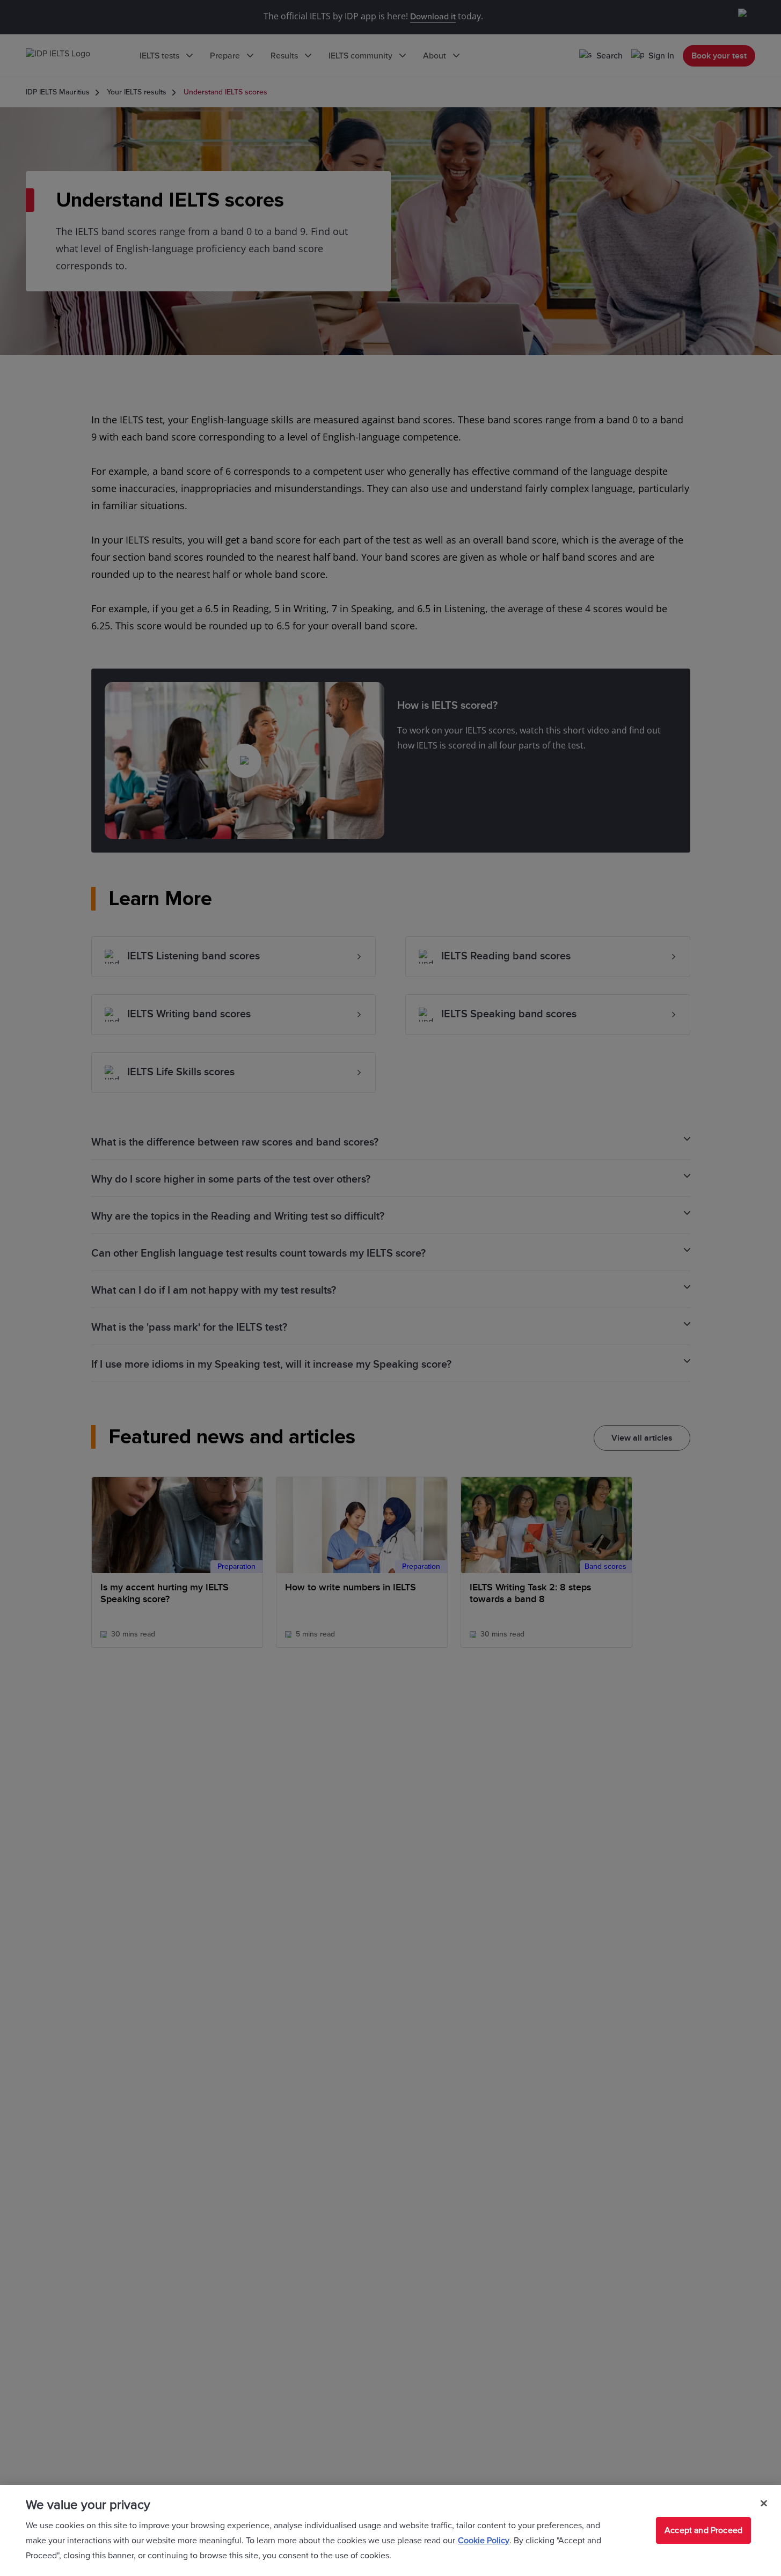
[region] (390, 2530)
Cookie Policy (484, 2541)
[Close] (764, 2504)
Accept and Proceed (703, 2530)
